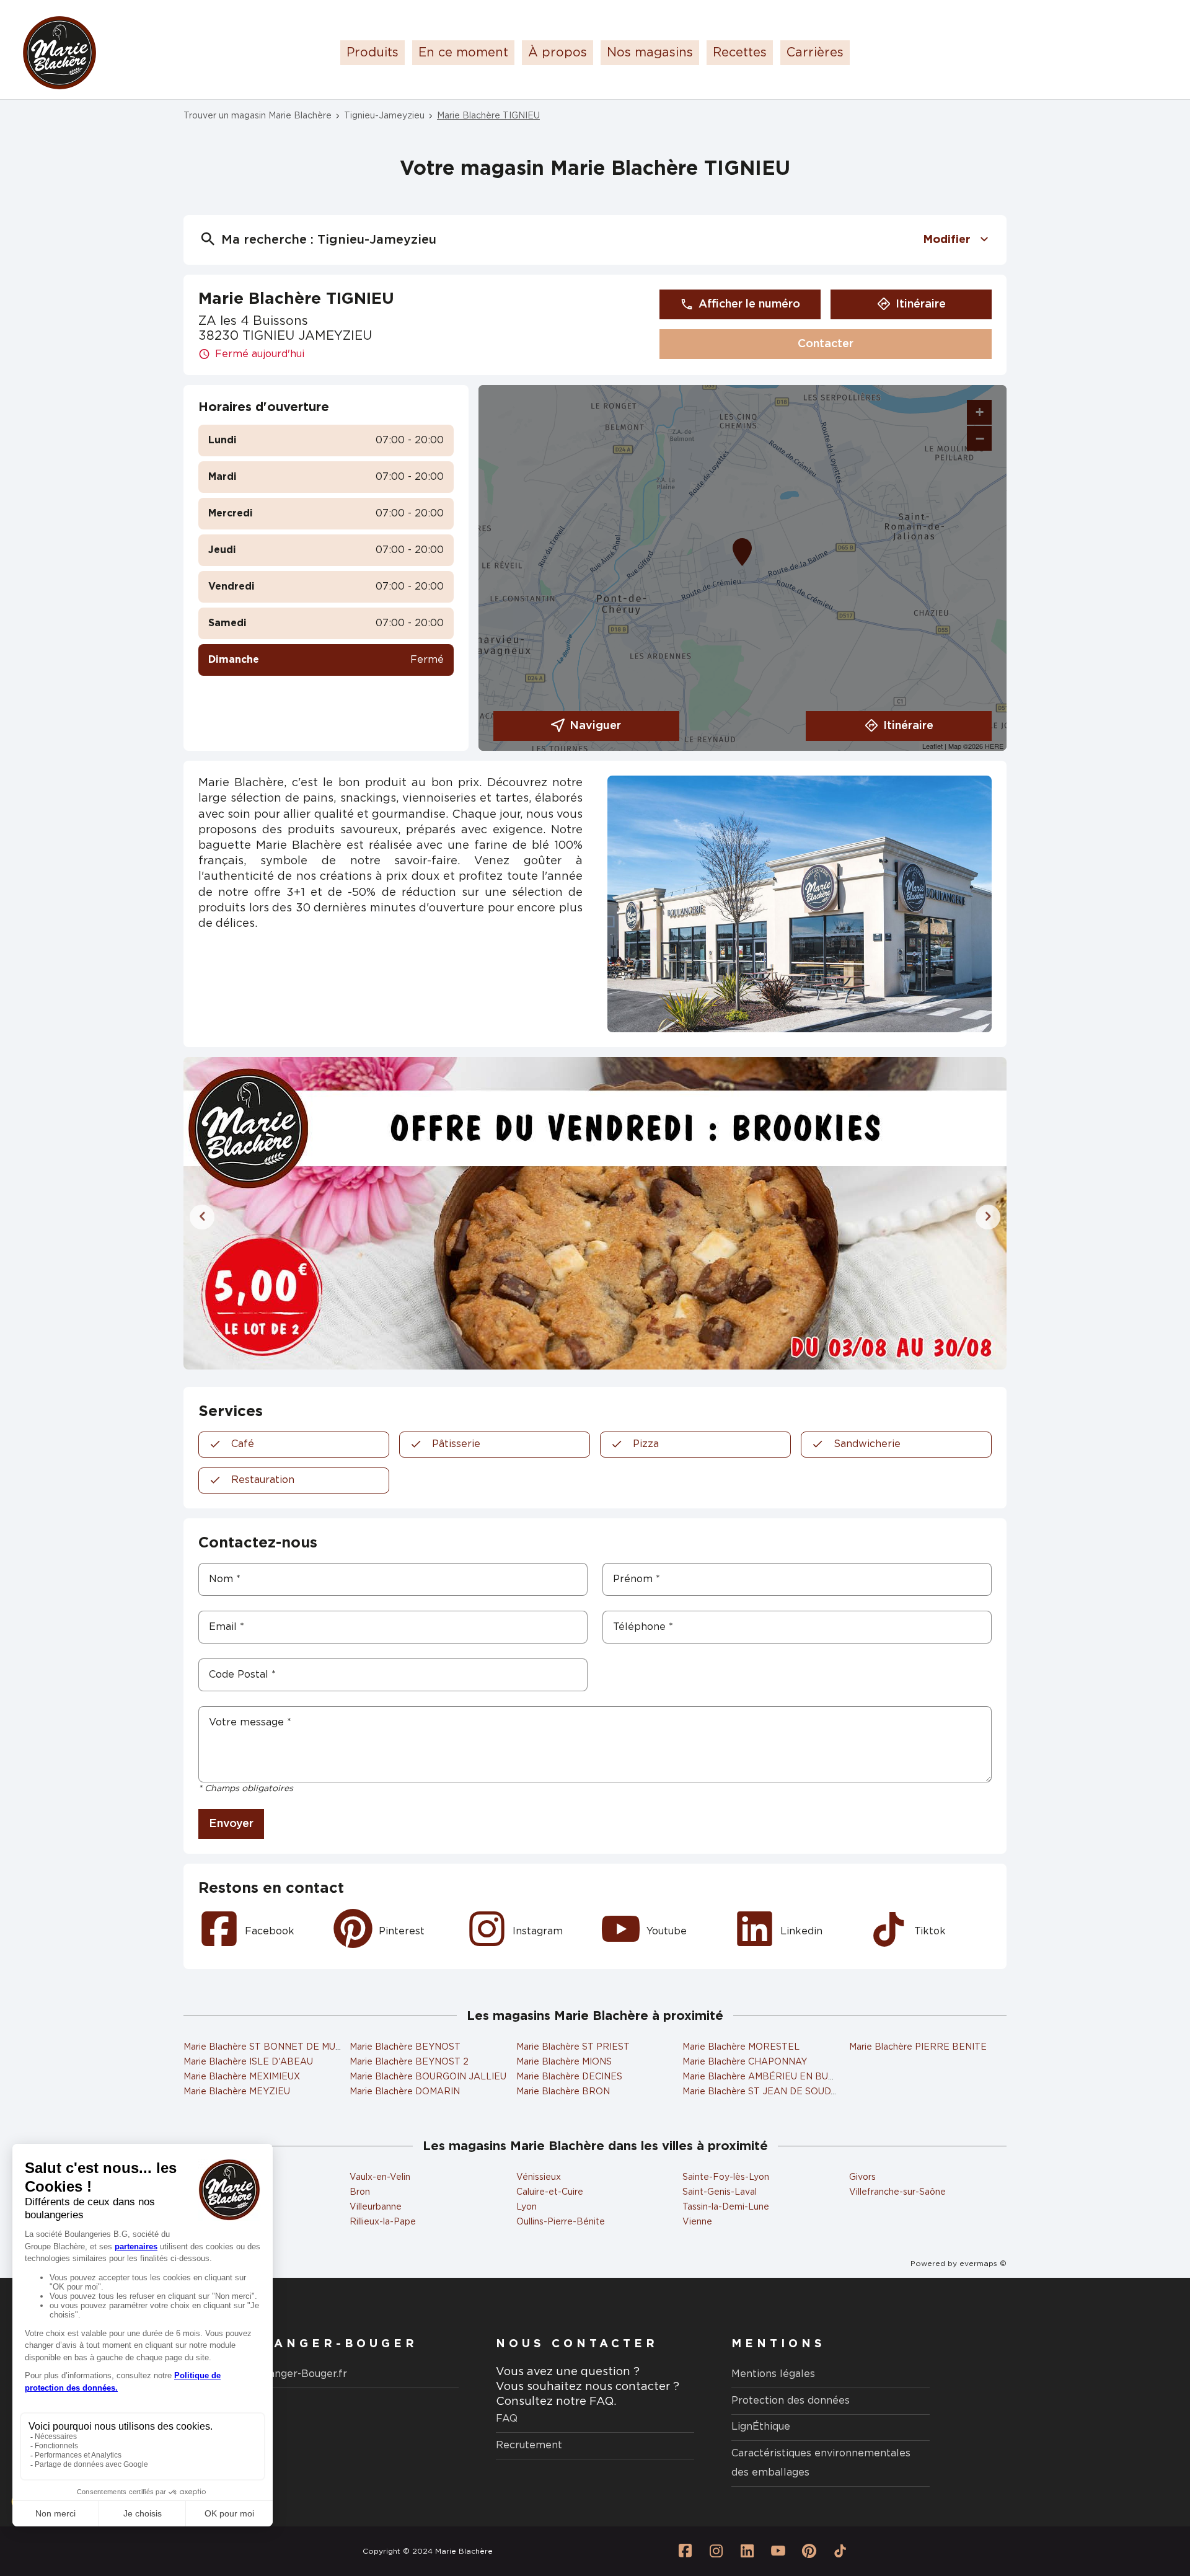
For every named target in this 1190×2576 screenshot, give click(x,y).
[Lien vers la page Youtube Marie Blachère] (778, 2551)
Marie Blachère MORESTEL (741, 2047)
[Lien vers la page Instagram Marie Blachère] (716, 2551)
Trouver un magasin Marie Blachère (258, 116)
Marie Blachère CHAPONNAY (745, 2062)
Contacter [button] (826, 344)
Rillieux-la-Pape (383, 2222)
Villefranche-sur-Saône (897, 2192)
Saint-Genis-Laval (720, 2192)
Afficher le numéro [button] (749, 304)
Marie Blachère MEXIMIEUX (242, 2077)
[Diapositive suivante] (988, 1217)
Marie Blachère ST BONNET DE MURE (266, 2047)
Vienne (697, 2222)
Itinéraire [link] (921, 304)
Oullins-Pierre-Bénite (561, 2222)
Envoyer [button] (231, 1824)
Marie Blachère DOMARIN (405, 2092)
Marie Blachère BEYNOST (405, 2047)
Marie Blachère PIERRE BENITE (918, 2047)
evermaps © (983, 2264)
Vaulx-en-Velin (380, 2177)
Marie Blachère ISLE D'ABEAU (248, 2062)
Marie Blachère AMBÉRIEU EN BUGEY (765, 2077)
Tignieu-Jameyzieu (384, 116)
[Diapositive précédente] (202, 1217)
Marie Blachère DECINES (569, 2077)
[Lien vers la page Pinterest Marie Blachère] (809, 2551)
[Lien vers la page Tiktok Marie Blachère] (840, 2551)
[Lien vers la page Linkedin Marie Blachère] (747, 2551)
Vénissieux (539, 2177)
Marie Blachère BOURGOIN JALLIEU (428, 2077)
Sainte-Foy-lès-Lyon (726, 2177)
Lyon (527, 2207)
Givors (862, 2177)
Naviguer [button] (595, 726)
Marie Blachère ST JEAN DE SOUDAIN (765, 2092)
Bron (360, 2192)
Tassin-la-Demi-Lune (726, 2207)
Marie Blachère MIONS (564, 2062)
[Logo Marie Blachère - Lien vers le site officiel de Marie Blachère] (59, 53)
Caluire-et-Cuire (550, 2192)
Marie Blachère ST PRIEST (573, 2047)
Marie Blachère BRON (563, 2092)
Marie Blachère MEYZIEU (237, 2092)
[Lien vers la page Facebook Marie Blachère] (685, 2551)
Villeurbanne (376, 2207)
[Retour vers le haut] (1143, 2504)
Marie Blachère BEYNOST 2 (409, 2062)
